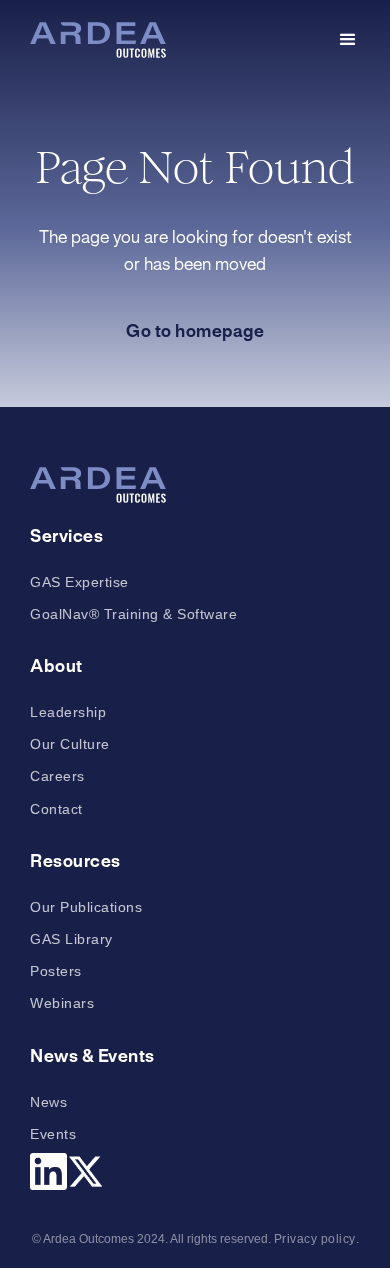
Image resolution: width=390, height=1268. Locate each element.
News (48, 1102)
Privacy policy (315, 1239)
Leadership (68, 712)
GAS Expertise (79, 582)
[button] (348, 40)
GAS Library (71, 939)
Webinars (62, 1003)
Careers (57, 776)
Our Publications (86, 907)
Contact (56, 809)
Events (53, 1134)
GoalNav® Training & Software (133, 614)
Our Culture (70, 744)
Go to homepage (195, 332)
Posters (56, 971)
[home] (98, 40)
